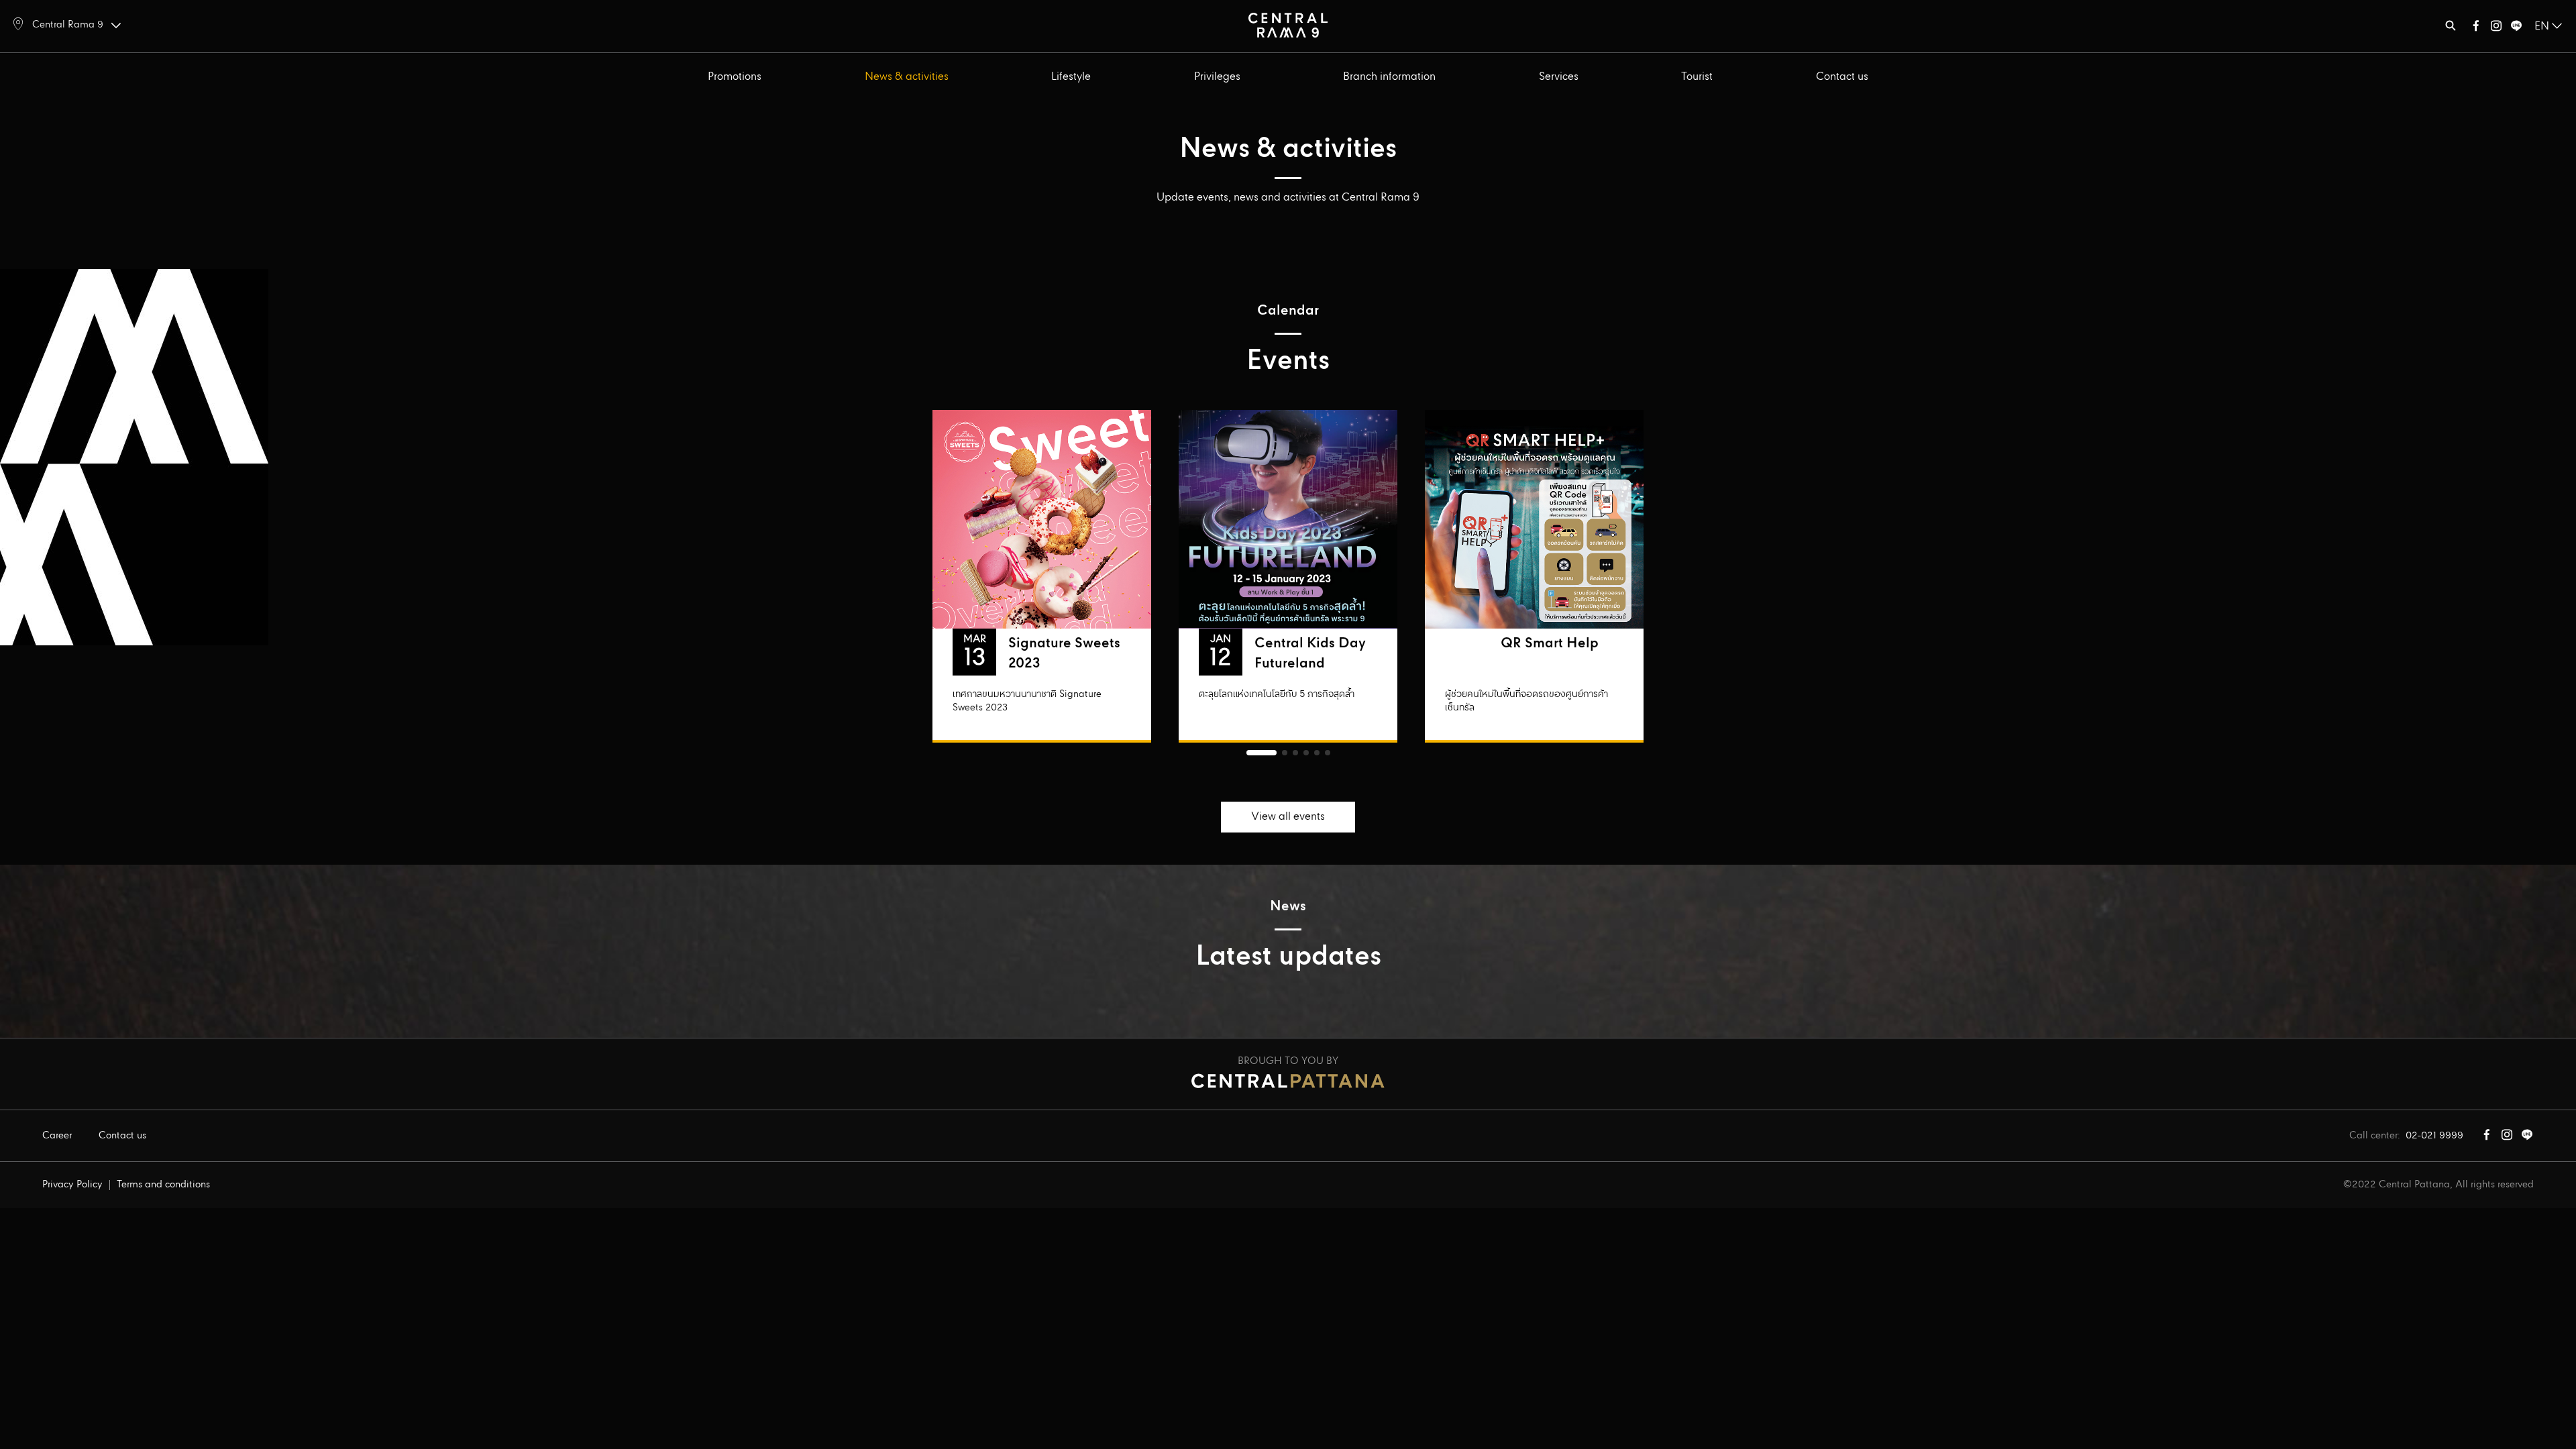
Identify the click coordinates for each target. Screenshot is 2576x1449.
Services (1559, 77)
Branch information (1389, 77)
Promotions (735, 77)
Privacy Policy (72, 1185)
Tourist (1697, 77)
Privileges (1217, 77)
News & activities (907, 77)
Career (57, 1136)
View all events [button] (1288, 817)
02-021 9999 (2434, 1136)
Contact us (1842, 77)
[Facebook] (2476, 29)
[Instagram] (2496, 29)
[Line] (2516, 29)
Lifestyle (1071, 77)
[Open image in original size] (1288, 24)
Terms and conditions (163, 1185)
